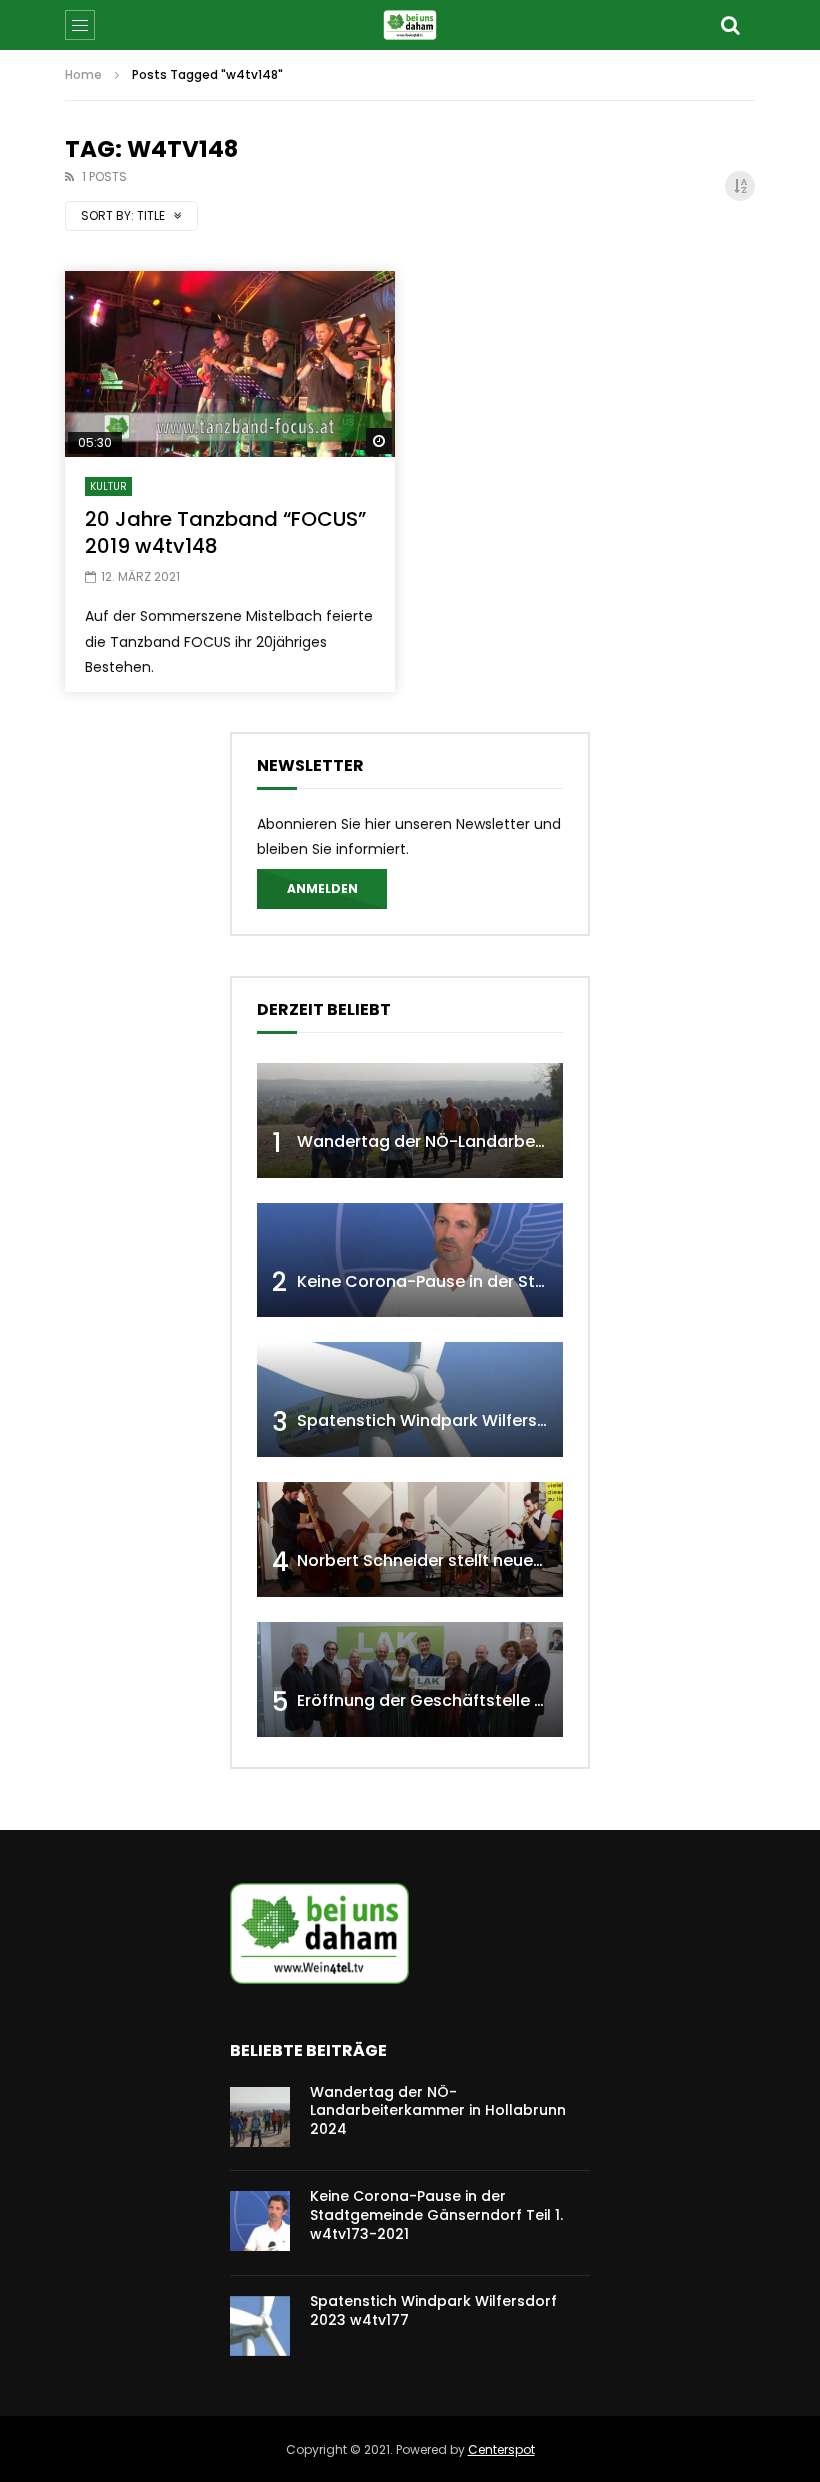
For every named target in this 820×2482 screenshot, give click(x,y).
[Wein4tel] (409, 25)
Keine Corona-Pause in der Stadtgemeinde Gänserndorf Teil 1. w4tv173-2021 (436, 2215)
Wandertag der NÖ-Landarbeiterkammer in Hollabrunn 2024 (541, 1141)
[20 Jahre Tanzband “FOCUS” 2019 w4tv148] (230, 364)
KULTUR (108, 486)
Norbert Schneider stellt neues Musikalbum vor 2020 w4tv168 (542, 1560)
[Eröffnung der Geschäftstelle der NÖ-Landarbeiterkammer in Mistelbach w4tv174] (410, 1679)
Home (83, 74)
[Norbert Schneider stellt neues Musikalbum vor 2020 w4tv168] (410, 1539)
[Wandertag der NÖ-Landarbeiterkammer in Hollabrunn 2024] (410, 1120)
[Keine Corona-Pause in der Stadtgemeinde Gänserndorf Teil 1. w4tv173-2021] (410, 1260)
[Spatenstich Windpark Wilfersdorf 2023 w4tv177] (410, 1399)
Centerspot (501, 2449)
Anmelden (322, 888)
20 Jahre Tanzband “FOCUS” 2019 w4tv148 (225, 532)
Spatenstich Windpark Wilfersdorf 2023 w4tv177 (490, 1420)
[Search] (730, 25)
